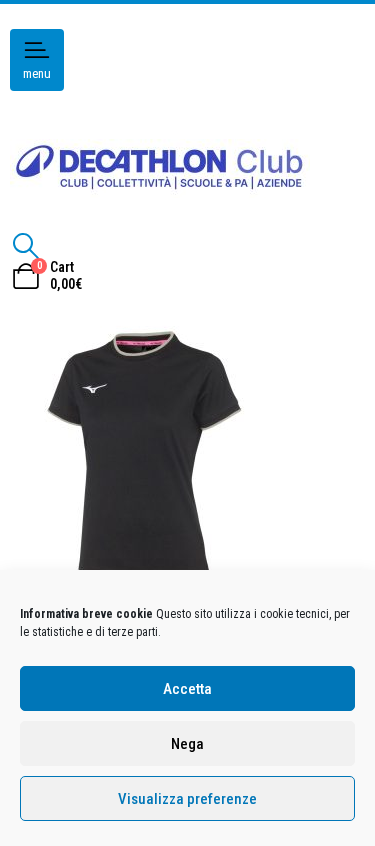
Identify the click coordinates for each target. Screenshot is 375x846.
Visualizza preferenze (187, 799)
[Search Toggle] (25, 246)
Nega (187, 744)
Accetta (187, 689)
